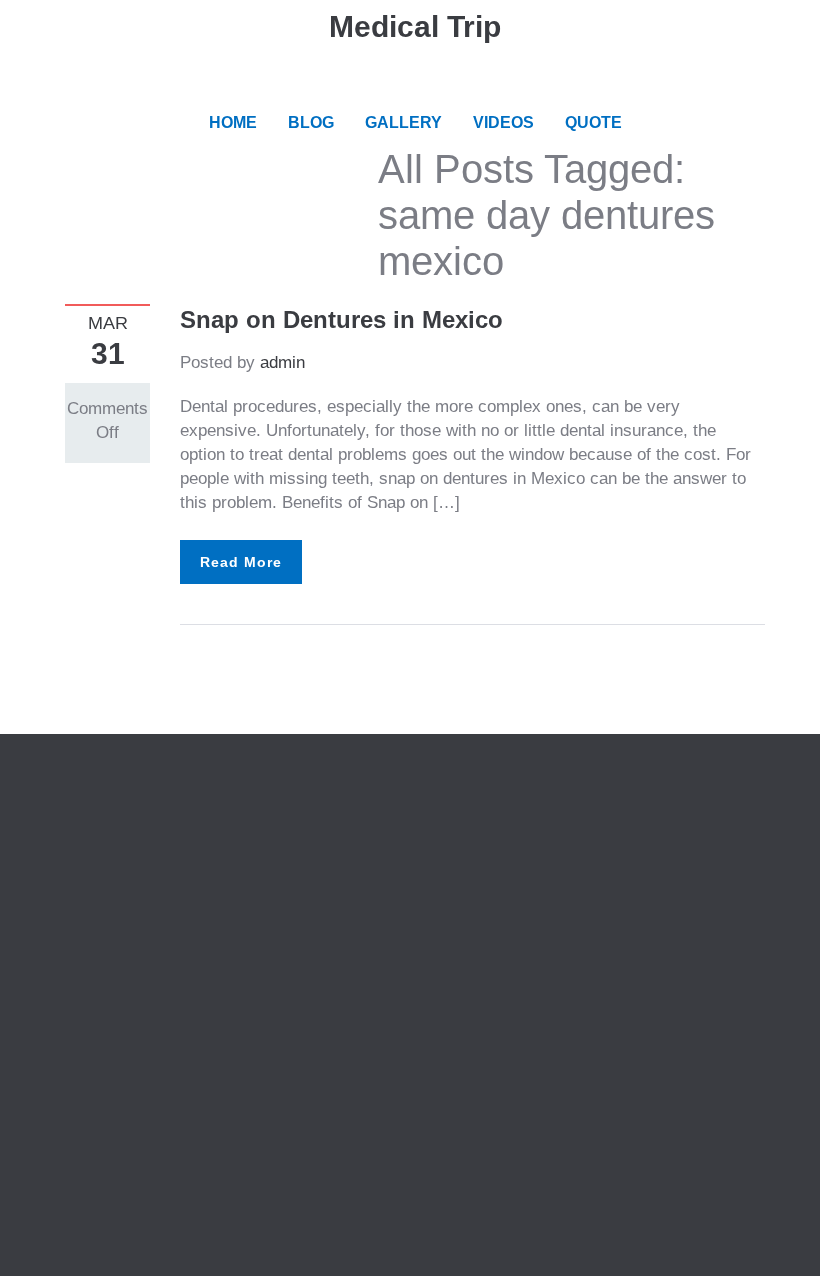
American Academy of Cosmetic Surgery (592, 815)
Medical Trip (415, 26)
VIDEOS (503, 122)
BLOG (311, 122)
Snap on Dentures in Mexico (341, 319)
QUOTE (593, 122)
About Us (99, 815)
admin (282, 362)
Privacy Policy (119, 839)
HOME (233, 122)
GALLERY (403, 122)
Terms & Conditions (138, 863)
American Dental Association (547, 839)
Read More (241, 562)
